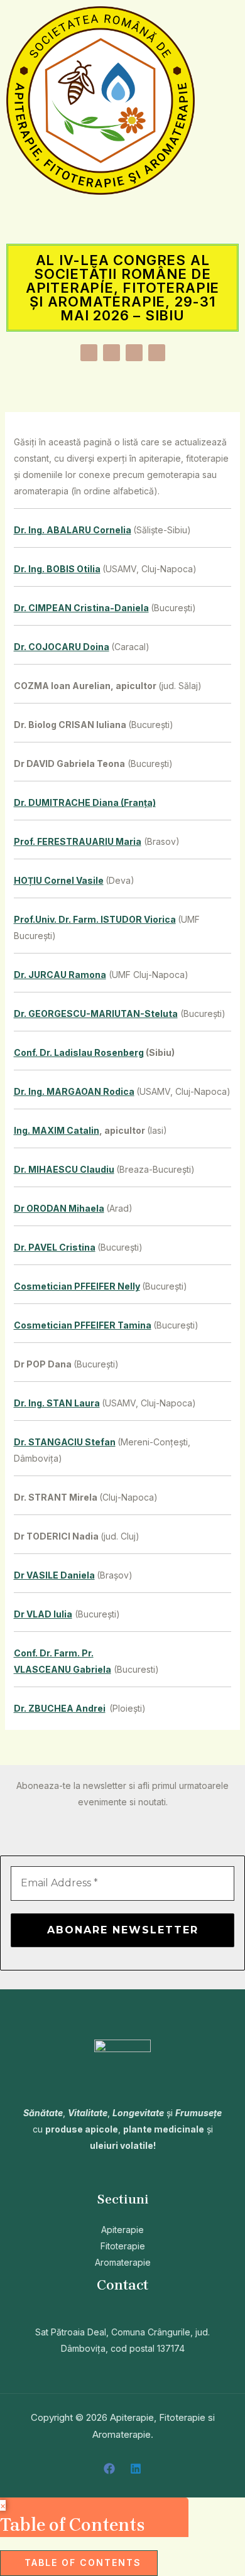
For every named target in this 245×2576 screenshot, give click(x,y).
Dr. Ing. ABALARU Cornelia (73, 530)
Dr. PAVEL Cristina (55, 1247)
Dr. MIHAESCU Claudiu (64, 1169)
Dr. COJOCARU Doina (62, 647)
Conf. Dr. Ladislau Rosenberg (79, 1052)
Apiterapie (122, 2230)
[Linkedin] (136, 2469)
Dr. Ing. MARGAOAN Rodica (74, 1091)
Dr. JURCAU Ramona (60, 975)
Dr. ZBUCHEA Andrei (60, 1708)
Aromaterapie (123, 2262)
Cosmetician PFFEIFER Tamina (83, 1325)
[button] (122, 219)
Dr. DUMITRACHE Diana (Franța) (85, 802)
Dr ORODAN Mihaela (59, 1208)
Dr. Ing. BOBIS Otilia (57, 569)
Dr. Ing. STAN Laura (57, 1403)
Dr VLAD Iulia (43, 1614)
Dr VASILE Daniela (54, 1575)
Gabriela (92, 1669)
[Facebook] (109, 2469)
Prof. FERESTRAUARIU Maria (78, 841)
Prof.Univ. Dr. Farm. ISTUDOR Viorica (95, 919)
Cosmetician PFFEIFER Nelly (77, 1286)
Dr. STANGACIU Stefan (65, 1442)
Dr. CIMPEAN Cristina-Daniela (81, 608)
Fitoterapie (123, 2246)
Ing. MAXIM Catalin (57, 1130)
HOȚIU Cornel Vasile (59, 880)
